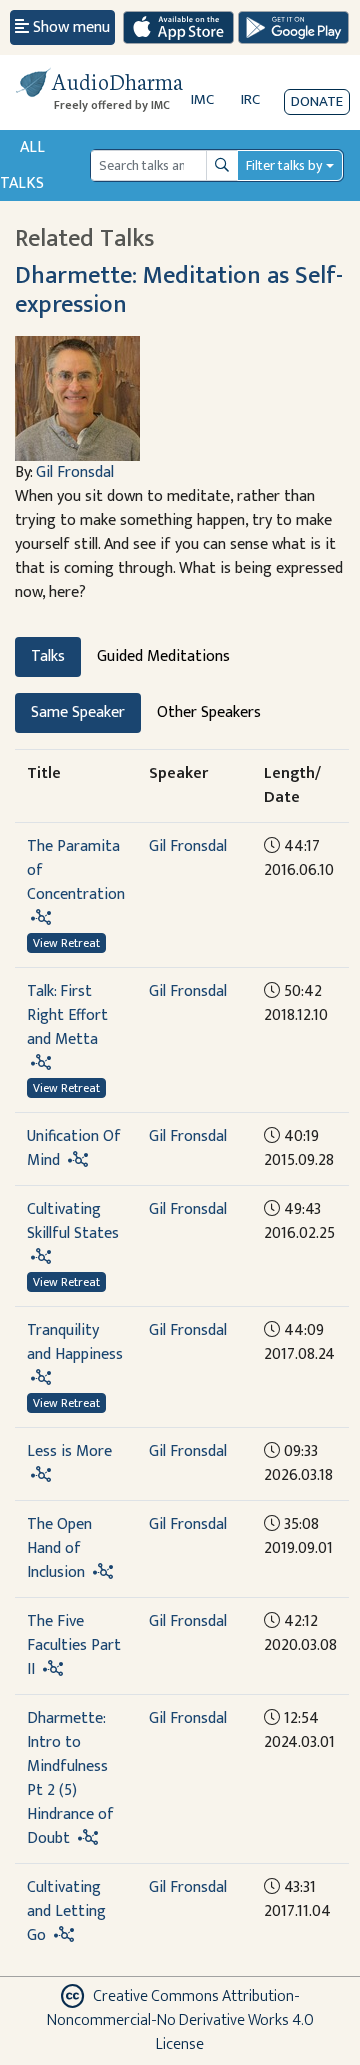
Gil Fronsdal (75, 472)
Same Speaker (78, 712)
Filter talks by (284, 165)
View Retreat (66, 943)
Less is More (69, 1451)
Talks (48, 656)
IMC (202, 99)
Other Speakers (209, 712)
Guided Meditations (163, 656)
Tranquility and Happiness (75, 1342)
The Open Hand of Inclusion (59, 1548)
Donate (317, 101)
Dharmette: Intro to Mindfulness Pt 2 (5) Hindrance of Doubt (70, 1778)
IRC (250, 99)
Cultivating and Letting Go (66, 1911)
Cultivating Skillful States (73, 1221)
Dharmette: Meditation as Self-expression (179, 290)
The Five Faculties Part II (74, 1645)
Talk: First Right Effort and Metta (67, 1015)
